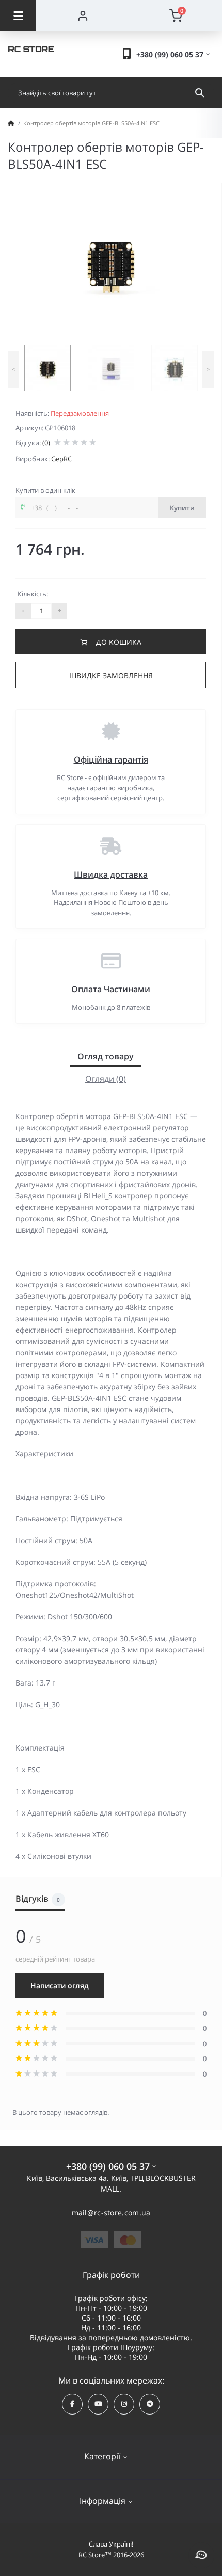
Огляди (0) (106, 1079)
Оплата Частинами (111, 989)
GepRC (61, 459)
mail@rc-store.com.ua (111, 2213)
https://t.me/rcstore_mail (150, 2404)
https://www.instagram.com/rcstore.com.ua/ (124, 2404)
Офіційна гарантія (111, 759)
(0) (46, 443)
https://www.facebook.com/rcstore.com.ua (72, 2404)
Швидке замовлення (111, 676)
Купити (182, 508)
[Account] (83, 15)
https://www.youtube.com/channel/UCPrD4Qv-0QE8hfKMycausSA (98, 2404)
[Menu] (18, 15)
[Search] (200, 93)
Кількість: (33, 594)
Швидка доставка (111, 874)
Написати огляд (60, 1986)
